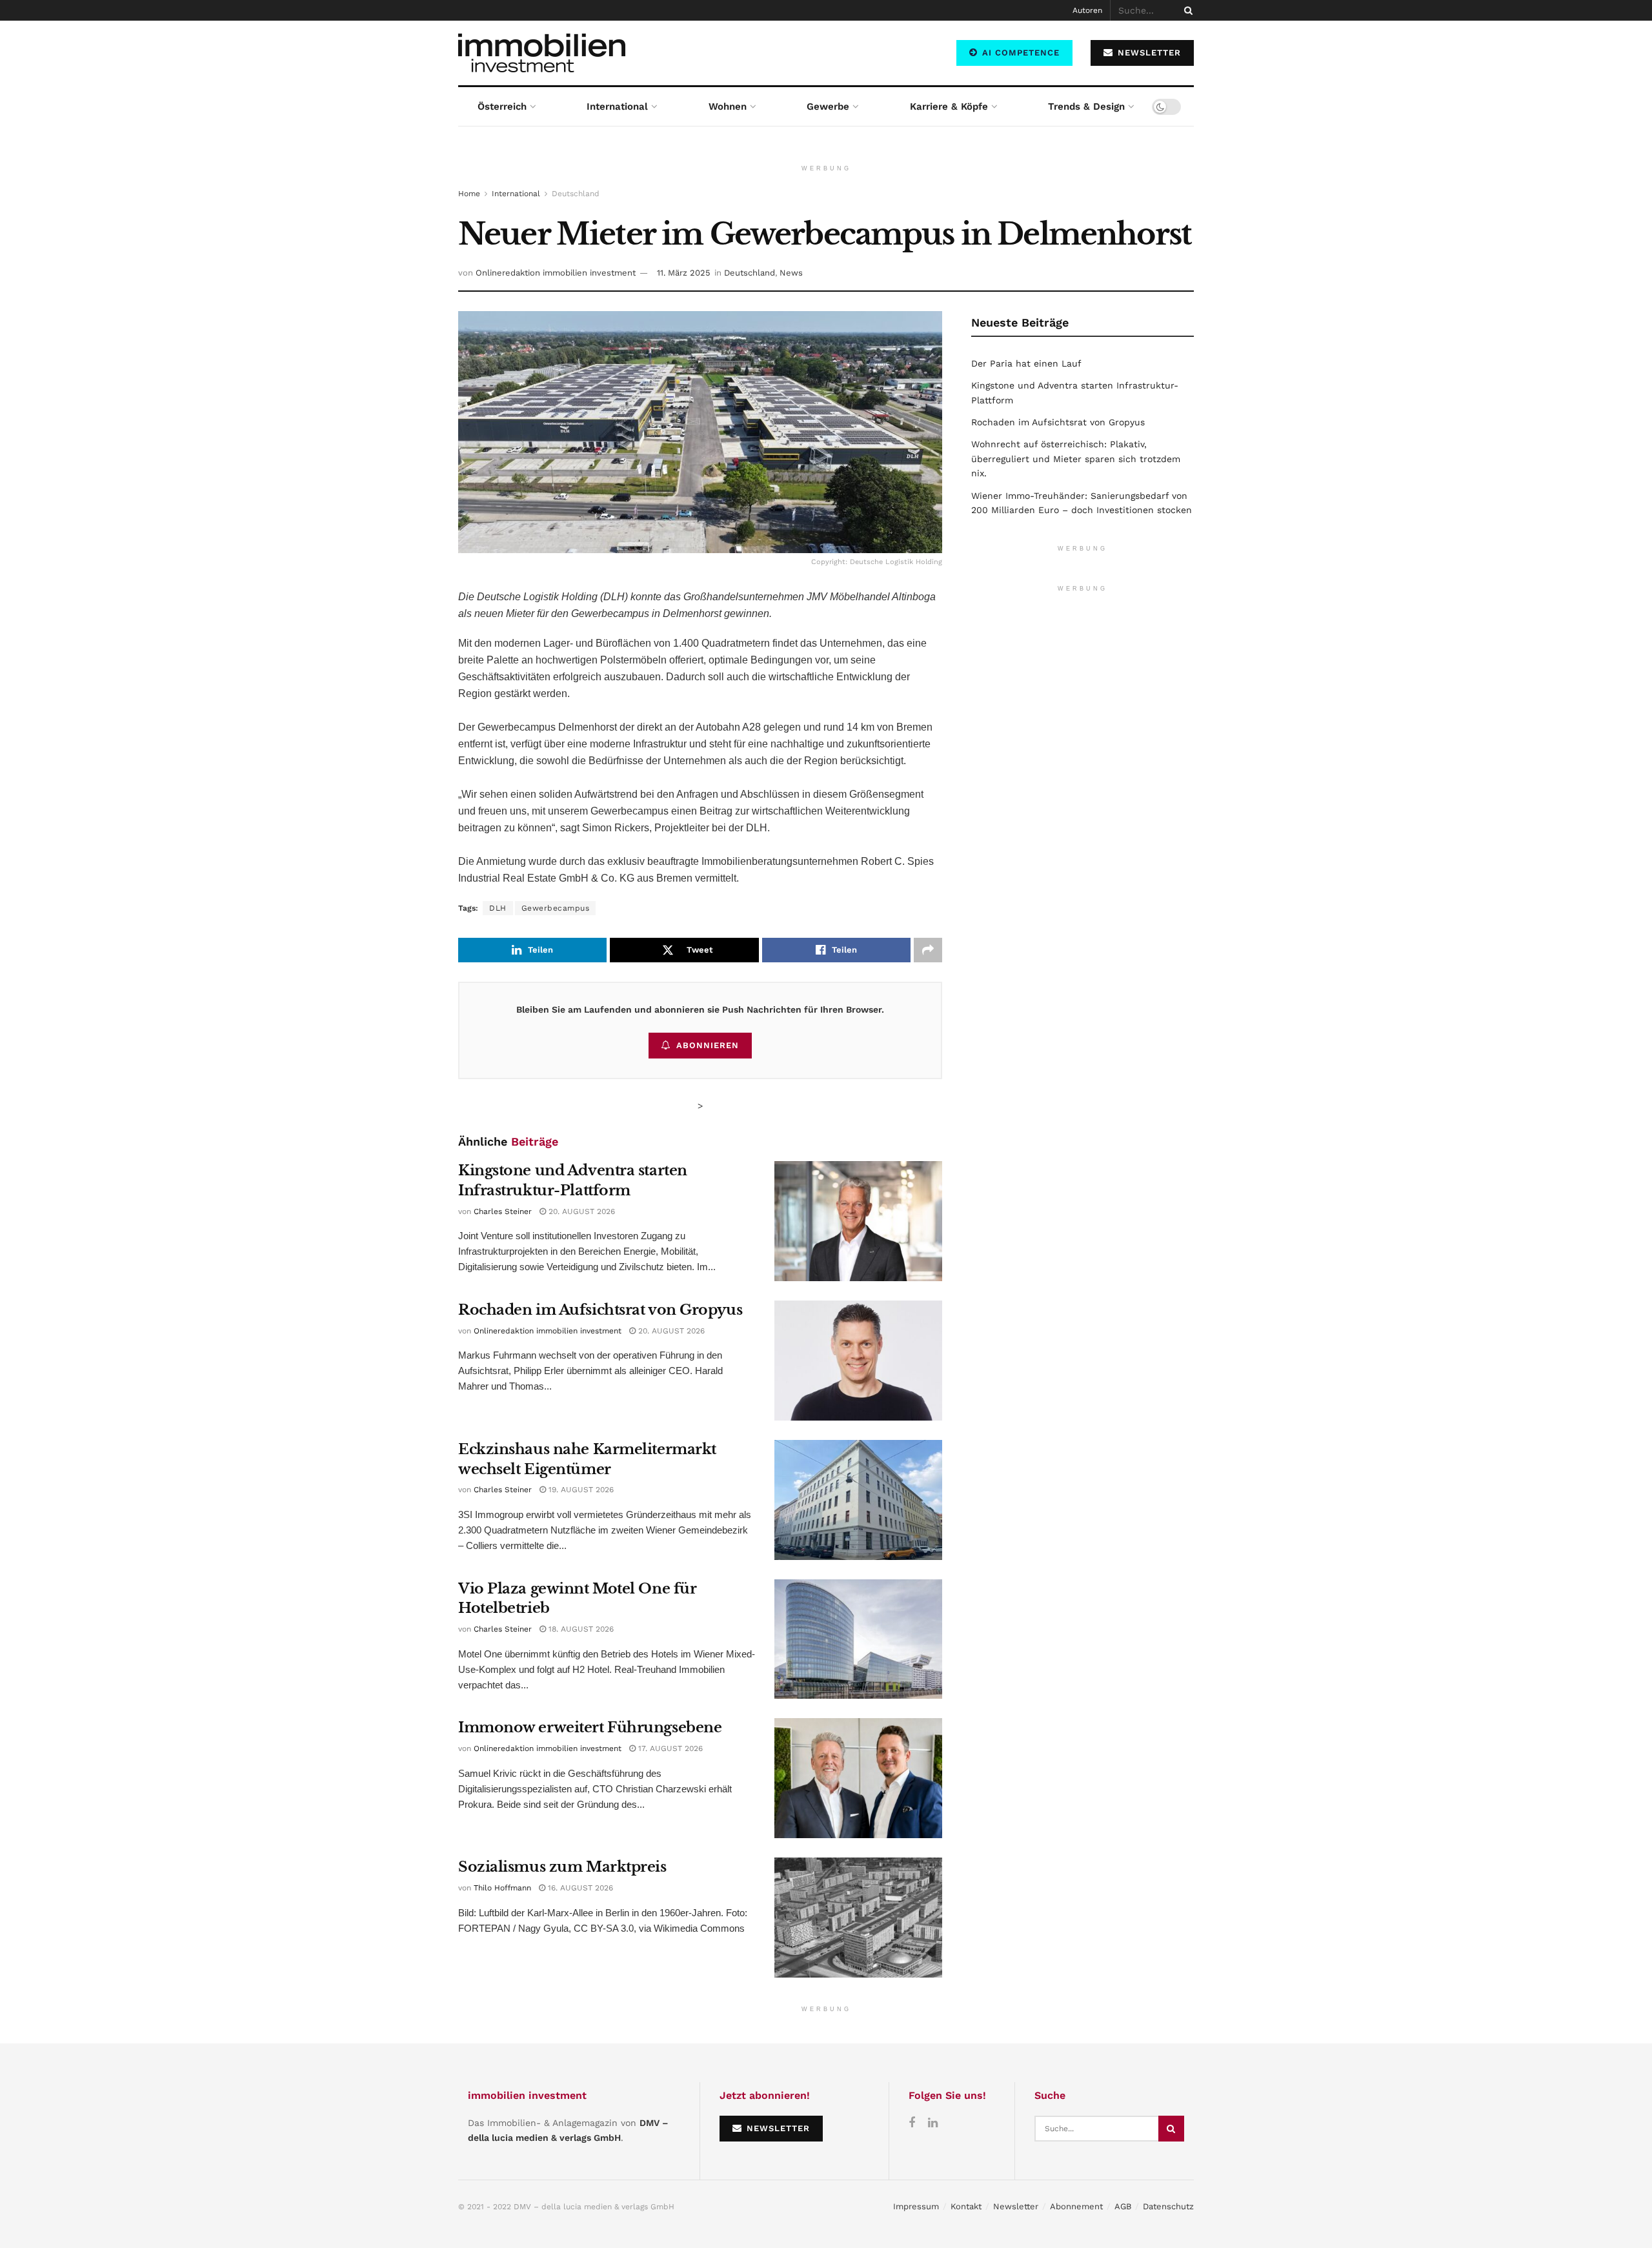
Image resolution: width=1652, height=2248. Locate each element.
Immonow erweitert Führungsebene (590, 1727)
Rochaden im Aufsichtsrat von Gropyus (600, 1310)
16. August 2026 (579, 1888)
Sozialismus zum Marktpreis (562, 1867)
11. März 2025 (684, 273)
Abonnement (1076, 2206)
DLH (498, 908)
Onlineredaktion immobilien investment (556, 273)
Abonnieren (708, 1045)
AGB (1123, 2206)
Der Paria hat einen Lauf (1026, 363)
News (791, 273)
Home (469, 194)
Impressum (916, 2206)
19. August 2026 (580, 1490)
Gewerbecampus (556, 908)
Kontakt (966, 2206)
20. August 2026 (580, 1211)
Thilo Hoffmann (502, 1888)
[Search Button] (1186, 10)
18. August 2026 (580, 1629)
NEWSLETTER (1148, 53)
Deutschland (576, 194)
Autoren (1087, 10)
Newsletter (1016, 2206)
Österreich (502, 106)
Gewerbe (828, 106)
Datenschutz (1168, 2206)
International (617, 106)
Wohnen (728, 106)
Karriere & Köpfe (949, 106)
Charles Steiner (503, 1211)
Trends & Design (1086, 106)
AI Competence (1019, 53)
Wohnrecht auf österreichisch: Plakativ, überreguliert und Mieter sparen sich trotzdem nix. (1076, 459)
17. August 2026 (669, 1748)
